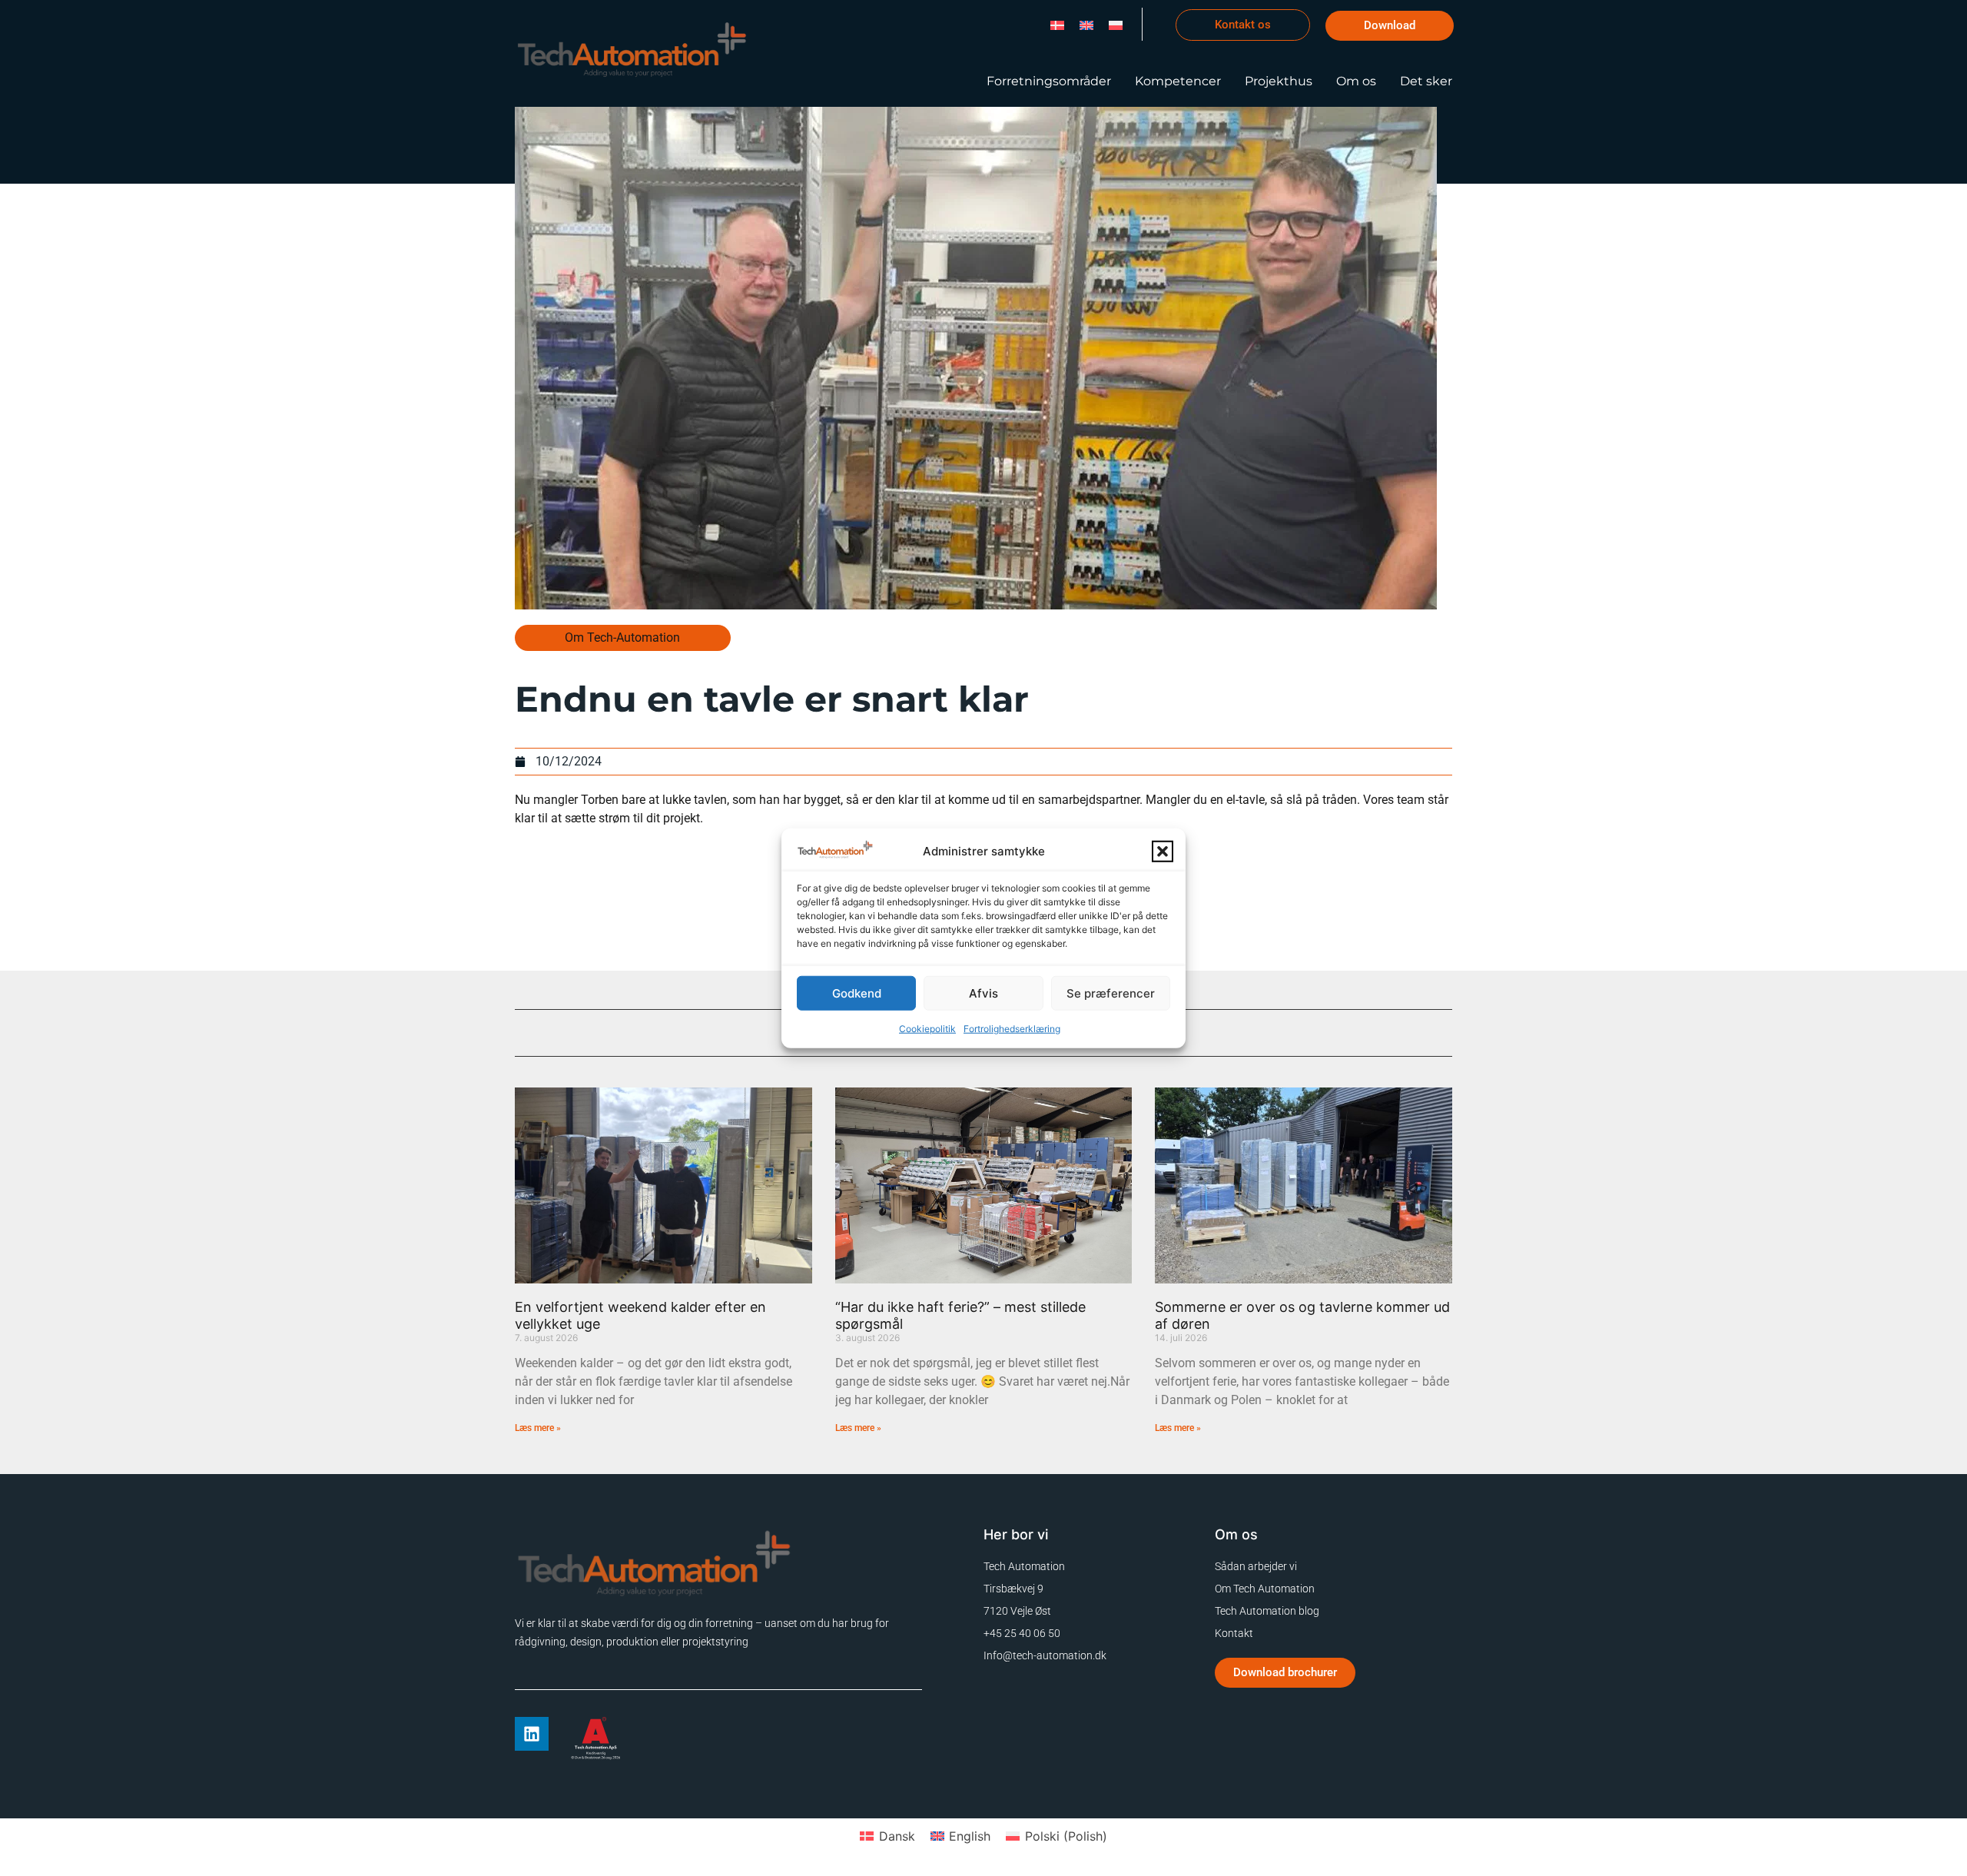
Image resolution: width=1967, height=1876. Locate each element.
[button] (1163, 852)
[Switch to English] (1086, 24)
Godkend (857, 993)
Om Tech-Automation (622, 638)
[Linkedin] (532, 1734)
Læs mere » (538, 1428)
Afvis (983, 993)
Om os (1356, 81)
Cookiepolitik (927, 1029)
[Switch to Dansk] (1057, 24)
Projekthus (1279, 81)
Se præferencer (1111, 993)
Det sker (1426, 81)
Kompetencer (1178, 81)
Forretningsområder (1049, 81)
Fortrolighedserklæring (1012, 1029)
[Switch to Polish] (1116, 24)
